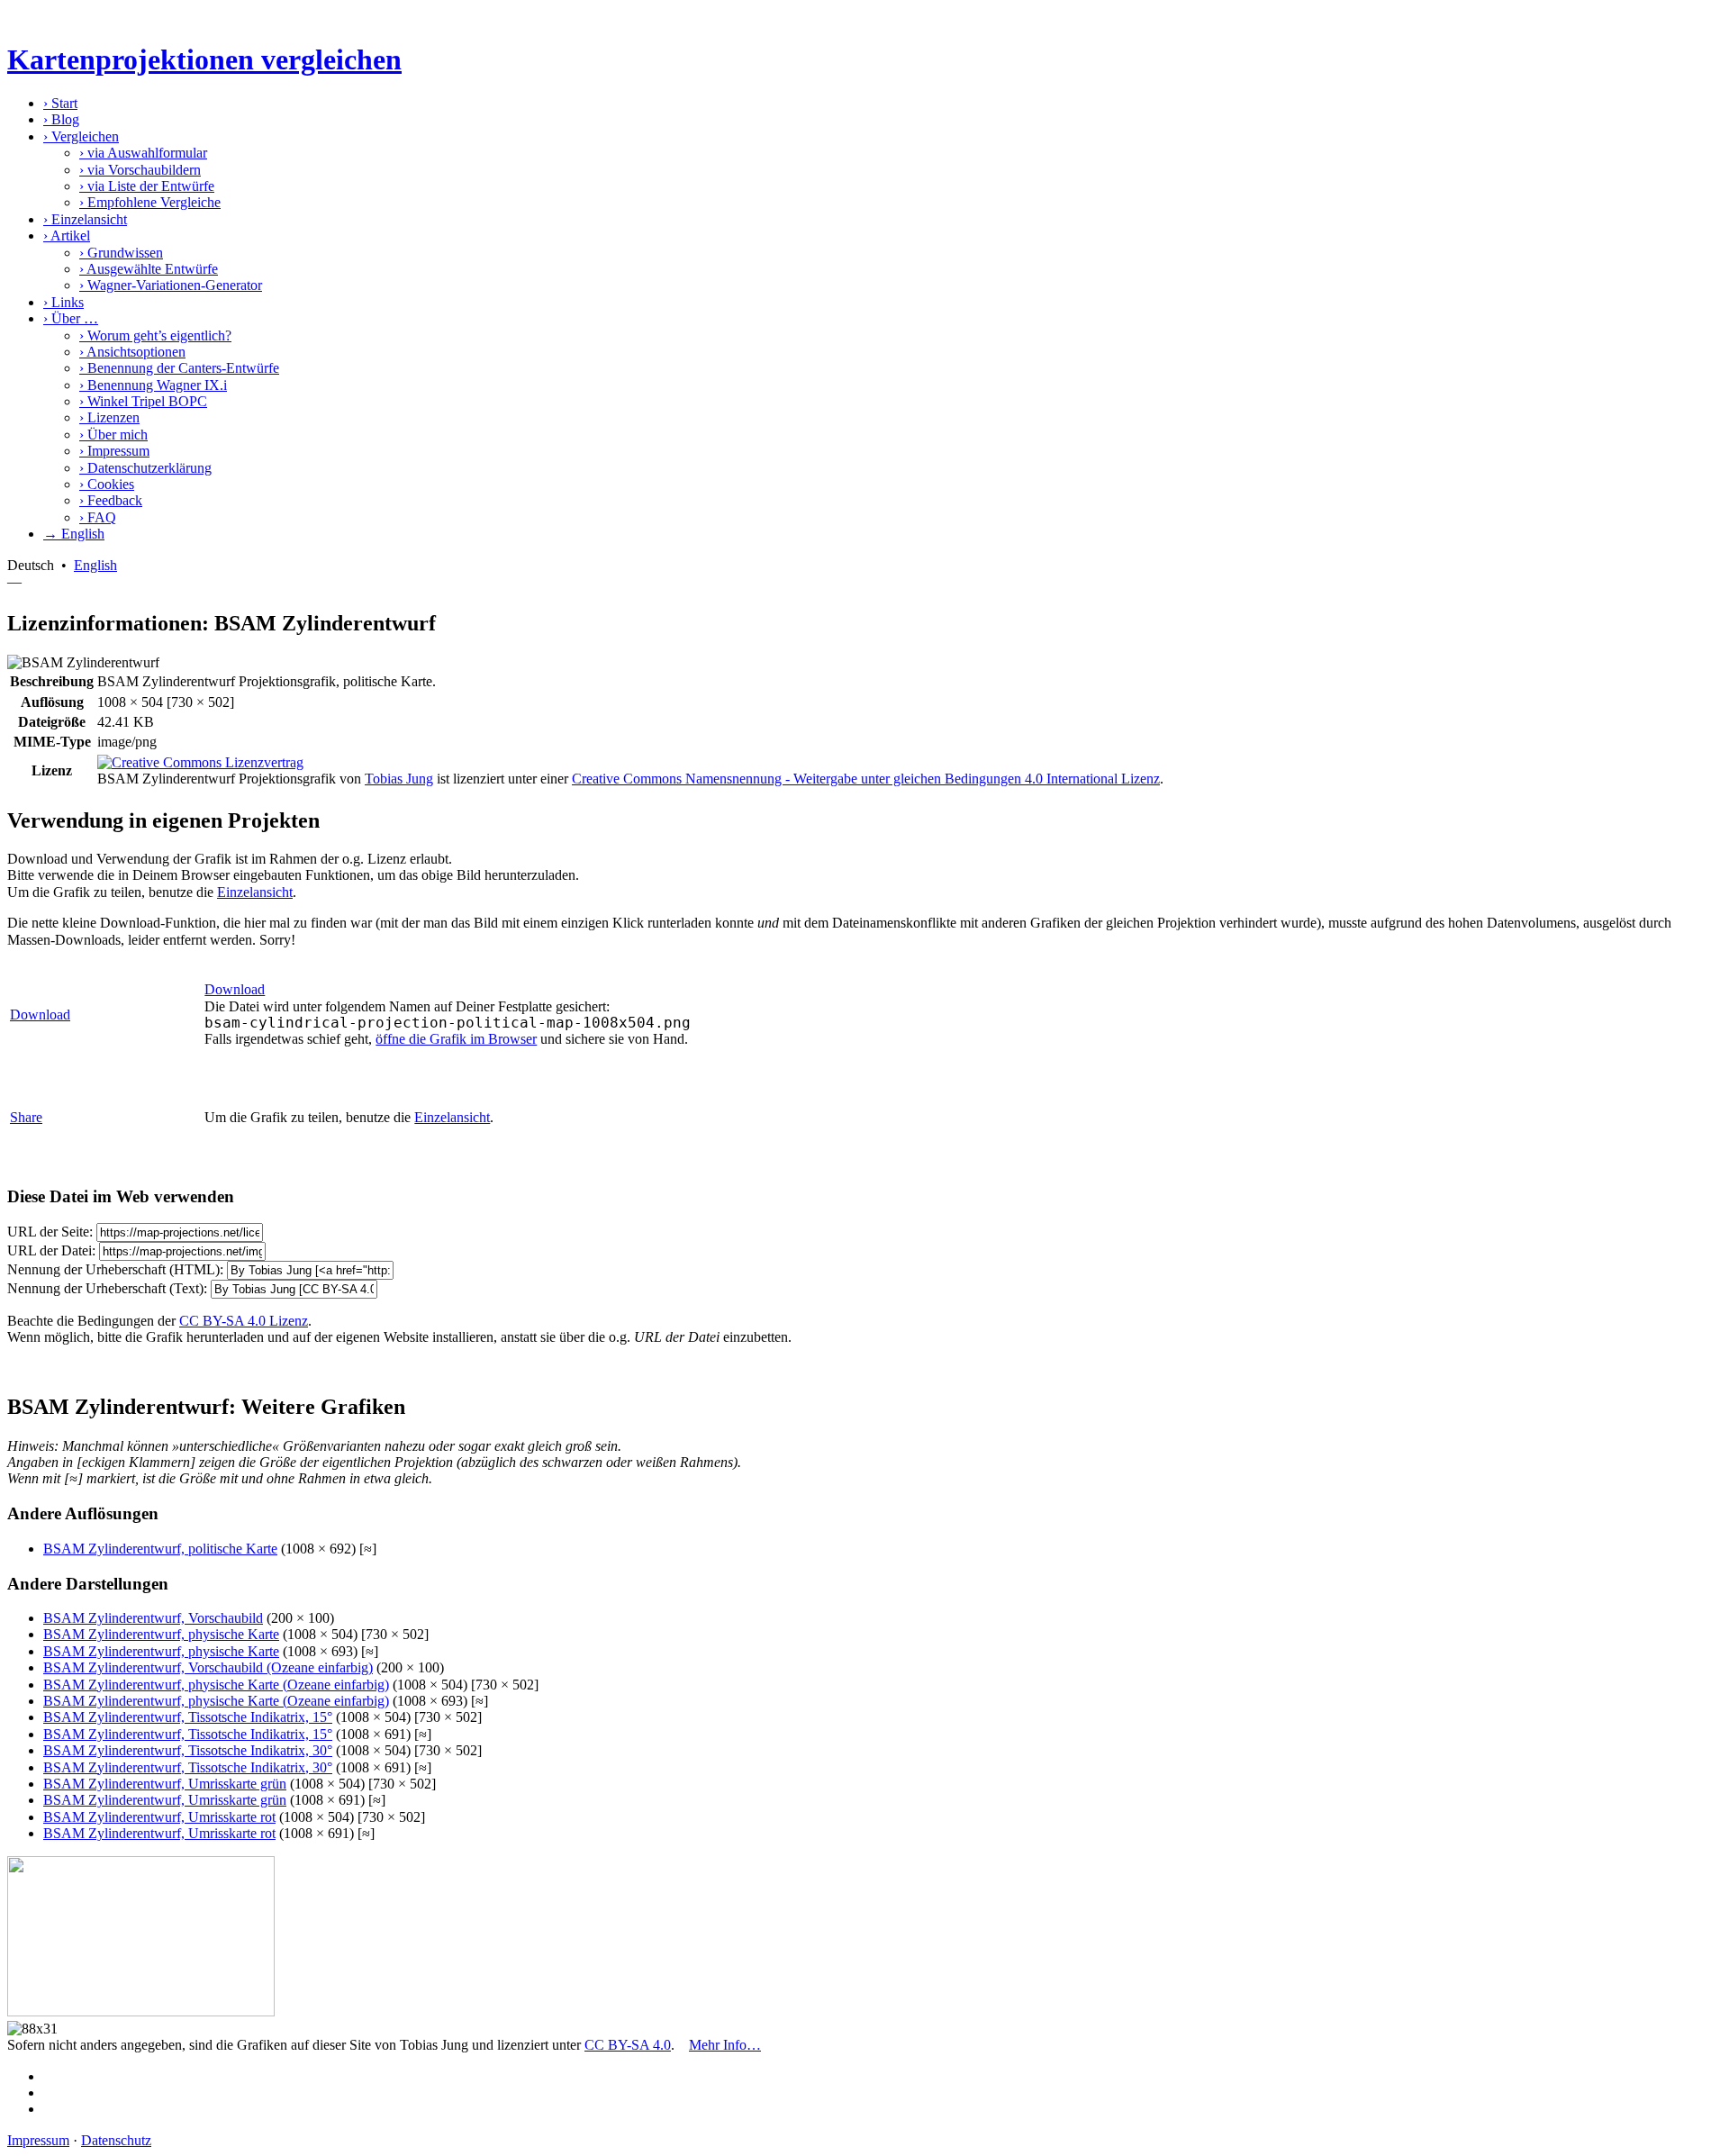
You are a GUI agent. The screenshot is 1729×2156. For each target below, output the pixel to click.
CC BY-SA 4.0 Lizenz (244, 1321)
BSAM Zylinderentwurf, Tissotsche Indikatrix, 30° (188, 1750)
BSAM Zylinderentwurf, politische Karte (160, 1549)
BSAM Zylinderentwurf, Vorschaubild (153, 1618)
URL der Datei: (51, 1250)
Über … (71, 318)
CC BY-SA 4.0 (628, 2045)
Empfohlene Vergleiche (150, 202)
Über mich (113, 435)
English (95, 565)
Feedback (111, 500)
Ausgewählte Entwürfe (149, 269)
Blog (61, 119)
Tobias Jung (399, 779)
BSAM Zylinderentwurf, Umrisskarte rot (159, 1817)
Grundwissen (121, 253)
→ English (74, 534)
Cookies (107, 484)
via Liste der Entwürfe (147, 186)
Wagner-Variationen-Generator (171, 285)
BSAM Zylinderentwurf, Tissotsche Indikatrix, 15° (188, 1717)
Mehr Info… (725, 2045)
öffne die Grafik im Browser (456, 1039)
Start (60, 103)
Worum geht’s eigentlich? (155, 335)
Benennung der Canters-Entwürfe (179, 368)
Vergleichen (81, 136)
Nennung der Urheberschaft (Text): (107, 1288)
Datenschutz (116, 2140)
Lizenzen (109, 417)
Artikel (67, 236)
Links (63, 302)
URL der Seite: (50, 1232)
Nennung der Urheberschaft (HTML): (115, 1269)
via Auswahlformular (143, 153)
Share (26, 1117)
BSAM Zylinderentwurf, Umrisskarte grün (165, 1784)
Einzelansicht (85, 219)
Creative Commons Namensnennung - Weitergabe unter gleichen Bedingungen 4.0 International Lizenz (866, 779)
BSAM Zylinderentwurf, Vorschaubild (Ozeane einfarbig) (208, 1667)
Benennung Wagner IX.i (153, 385)
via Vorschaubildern (140, 170)
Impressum (114, 451)
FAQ (98, 517)
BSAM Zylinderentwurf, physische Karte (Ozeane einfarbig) (216, 1685)
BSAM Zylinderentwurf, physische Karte (161, 1634)
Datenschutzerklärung (145, 468)
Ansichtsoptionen (132, 352)
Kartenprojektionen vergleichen (204, 59)
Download (40, 1015)
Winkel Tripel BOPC (143, 401)
